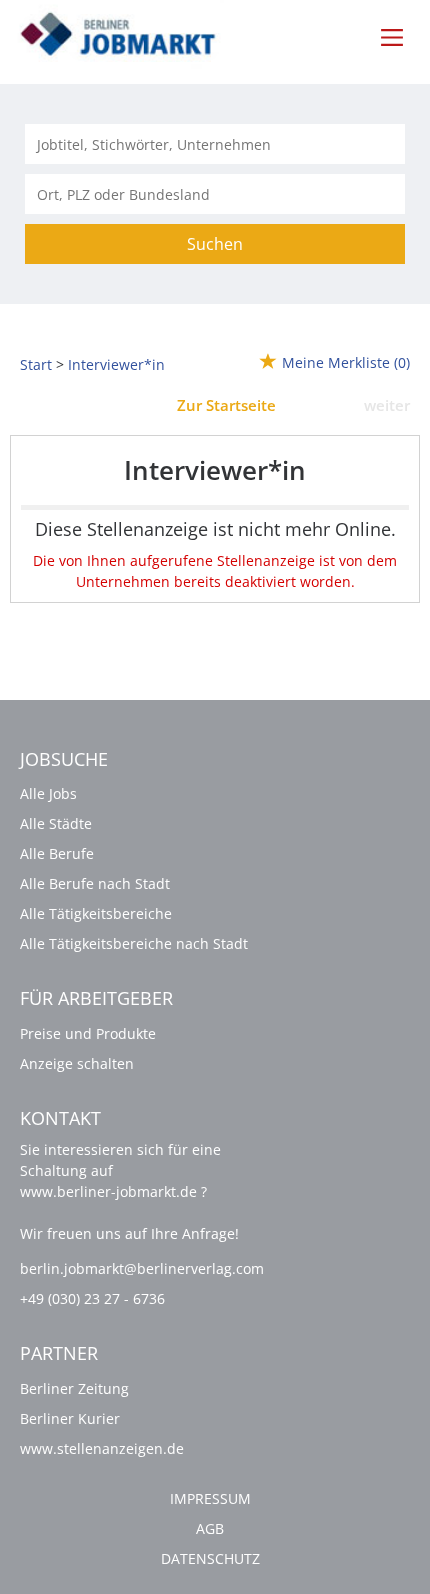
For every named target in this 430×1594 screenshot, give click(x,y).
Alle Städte (56, 823)
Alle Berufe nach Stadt (95, 883)
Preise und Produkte (88, 1033)
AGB (210, 1528)
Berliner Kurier (70, 1418)
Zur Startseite (226, 405)
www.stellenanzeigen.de (102, 1448)
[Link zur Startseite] (129, 35)
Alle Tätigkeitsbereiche (96, 913)
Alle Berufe (57, 853)
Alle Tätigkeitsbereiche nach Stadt (134, 943)
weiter (387, 405)
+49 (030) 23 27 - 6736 (92, 1298)
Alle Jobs (48, 793)
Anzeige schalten (77, 1063)
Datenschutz (210, 1558)
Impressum (210, 1498)
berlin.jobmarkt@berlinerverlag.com (142, 1268)
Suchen (215, 244)
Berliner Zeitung (74, 1388)
